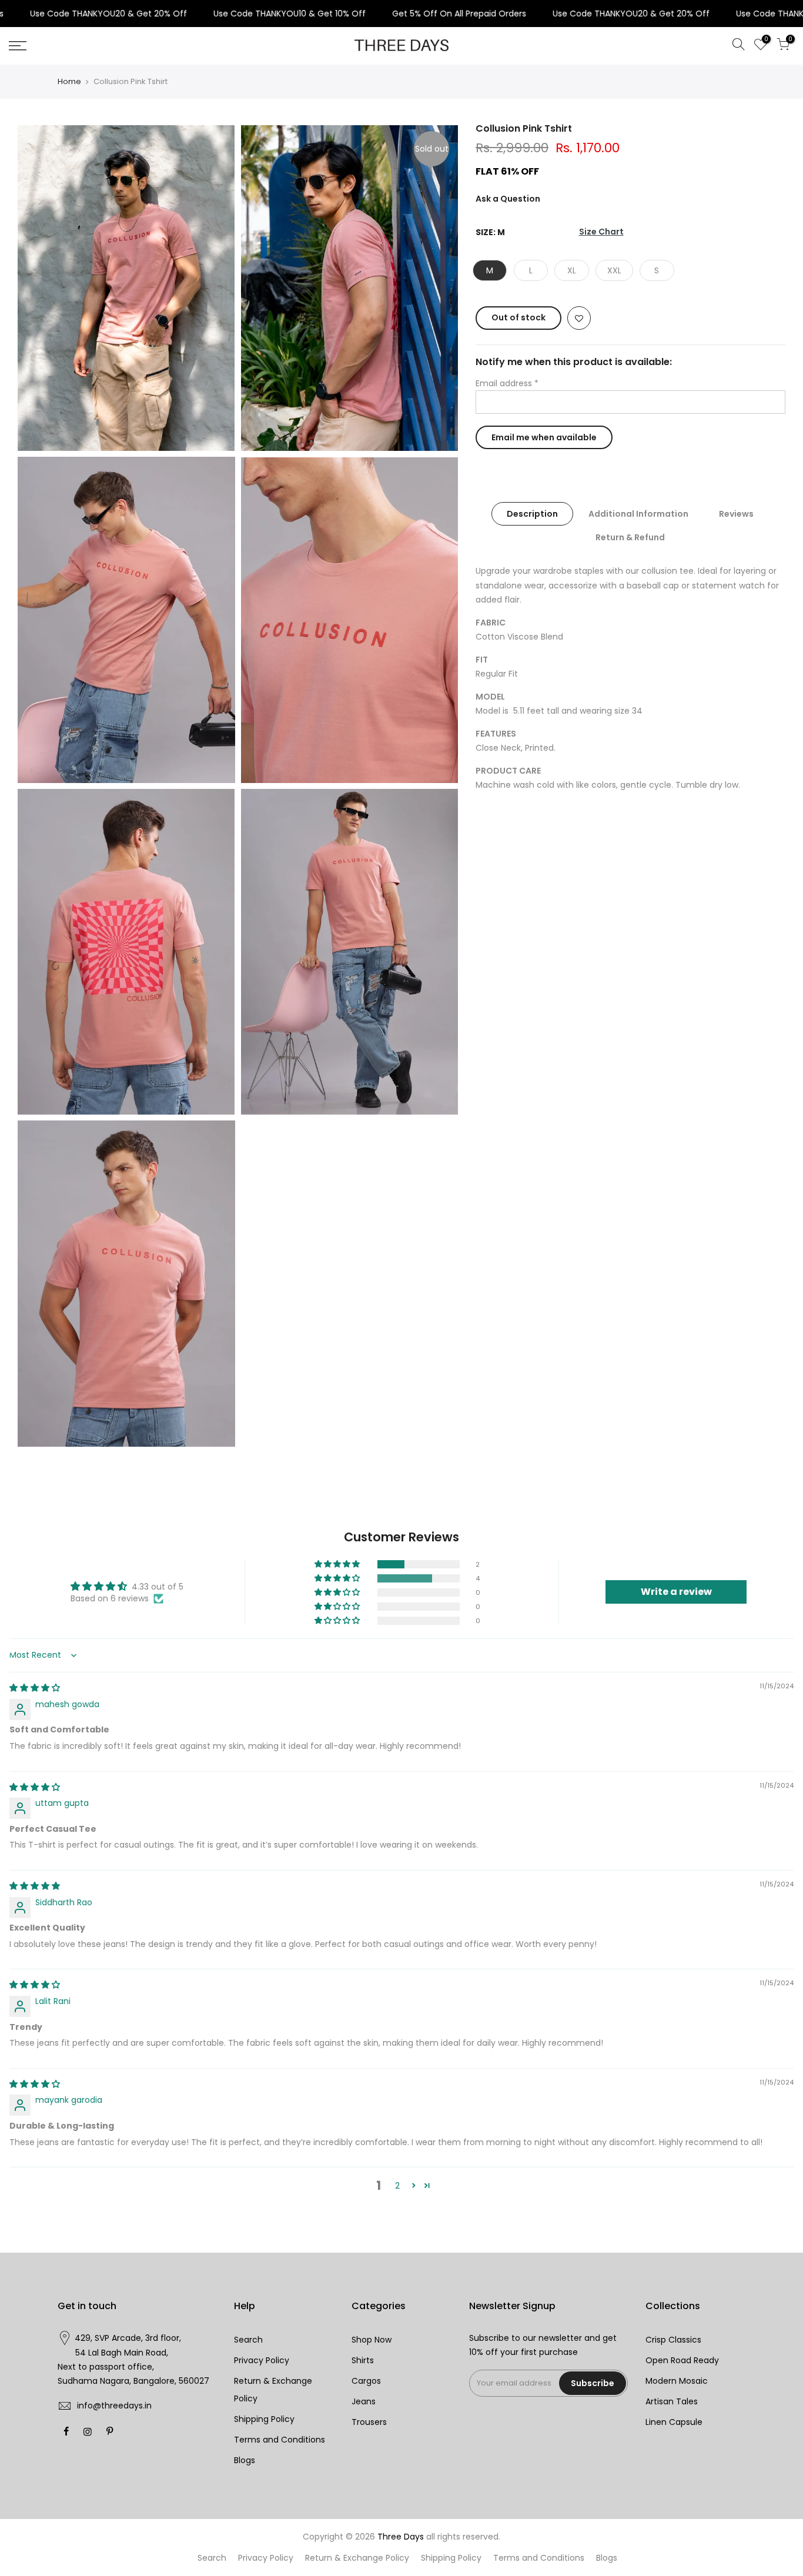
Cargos (366, 2381)
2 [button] (397, 2186)
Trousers (369, 2422)
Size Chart (601, 232)
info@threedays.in (114, 2406)
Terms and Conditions (280, 2440)
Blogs (245, 2460)
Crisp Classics (673, 2340)
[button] (338, 1564)
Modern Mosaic (677, 2381)
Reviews (737, 514)
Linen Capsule (674, 2422)
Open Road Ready (682, 2360)
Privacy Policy (262, 2360)
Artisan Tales (672, 2401)
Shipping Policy (264, 2419)
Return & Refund (631, 537)
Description (533, 514)
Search (248, 2340)
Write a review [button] (676, 1592)
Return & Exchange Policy (357, 2558)
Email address (507, 383)
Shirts (363, 2360)
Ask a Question (508, 199)
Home (69, 82)
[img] (35, 1688)
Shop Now (372, 2340)
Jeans (364, 2401)
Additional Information (639, 514)
